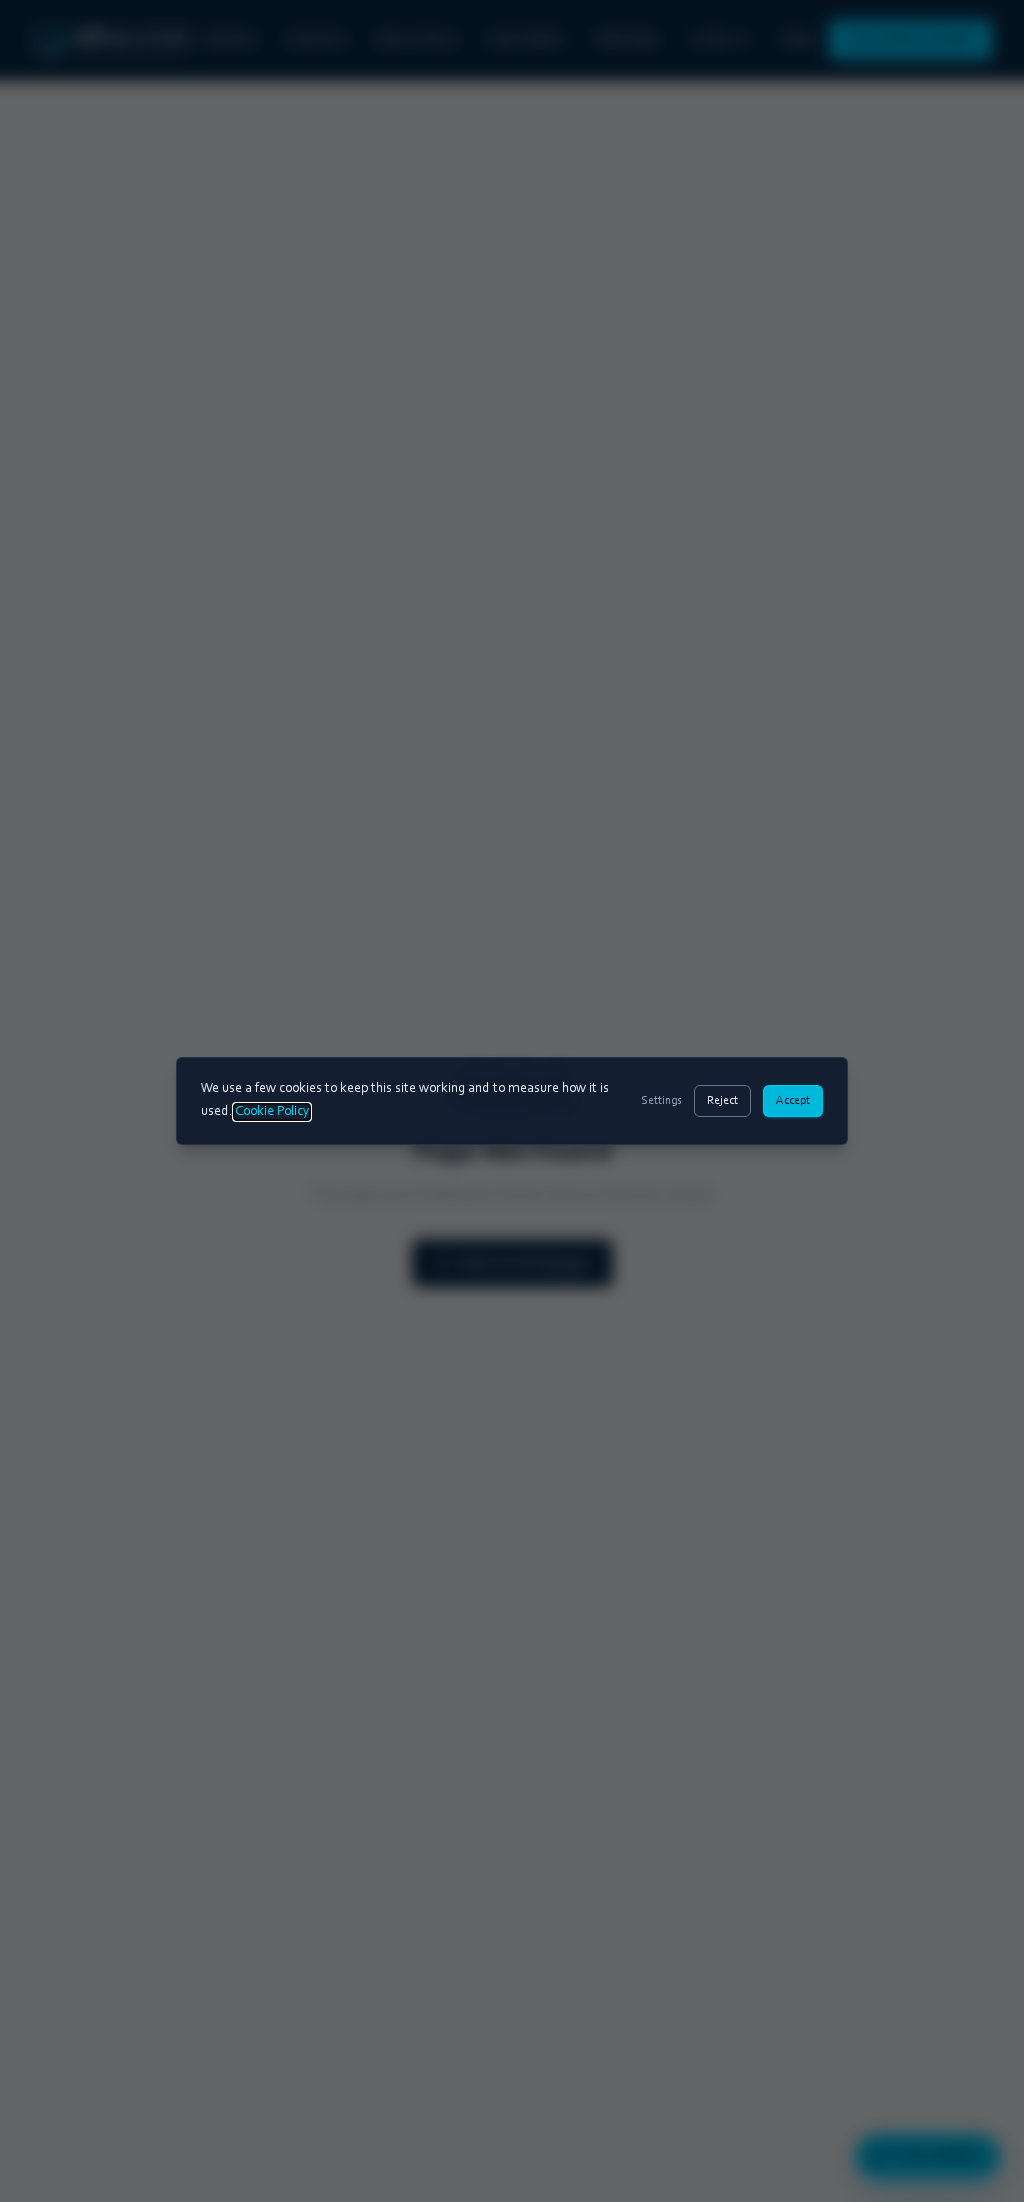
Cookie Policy (272, 1112)
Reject (722, 1101)
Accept (793, 1101)
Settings (661, 1101)
